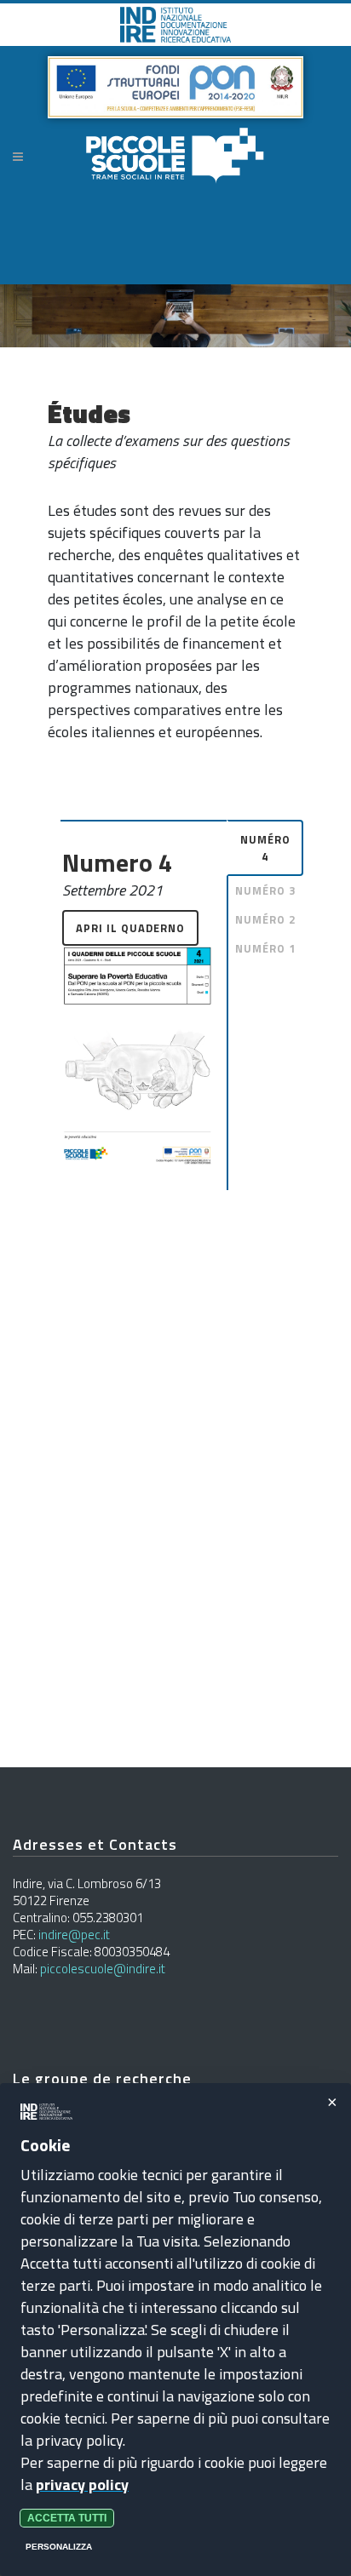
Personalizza (59, 2547)
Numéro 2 (265, 919)
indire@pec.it (74, 1935)
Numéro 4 (265, 848)
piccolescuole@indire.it (103, 1969)
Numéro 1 (265, 948)
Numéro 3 (265, 890)
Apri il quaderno (130, 928)
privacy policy (82, 2484)
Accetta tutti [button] (67, 2518)
